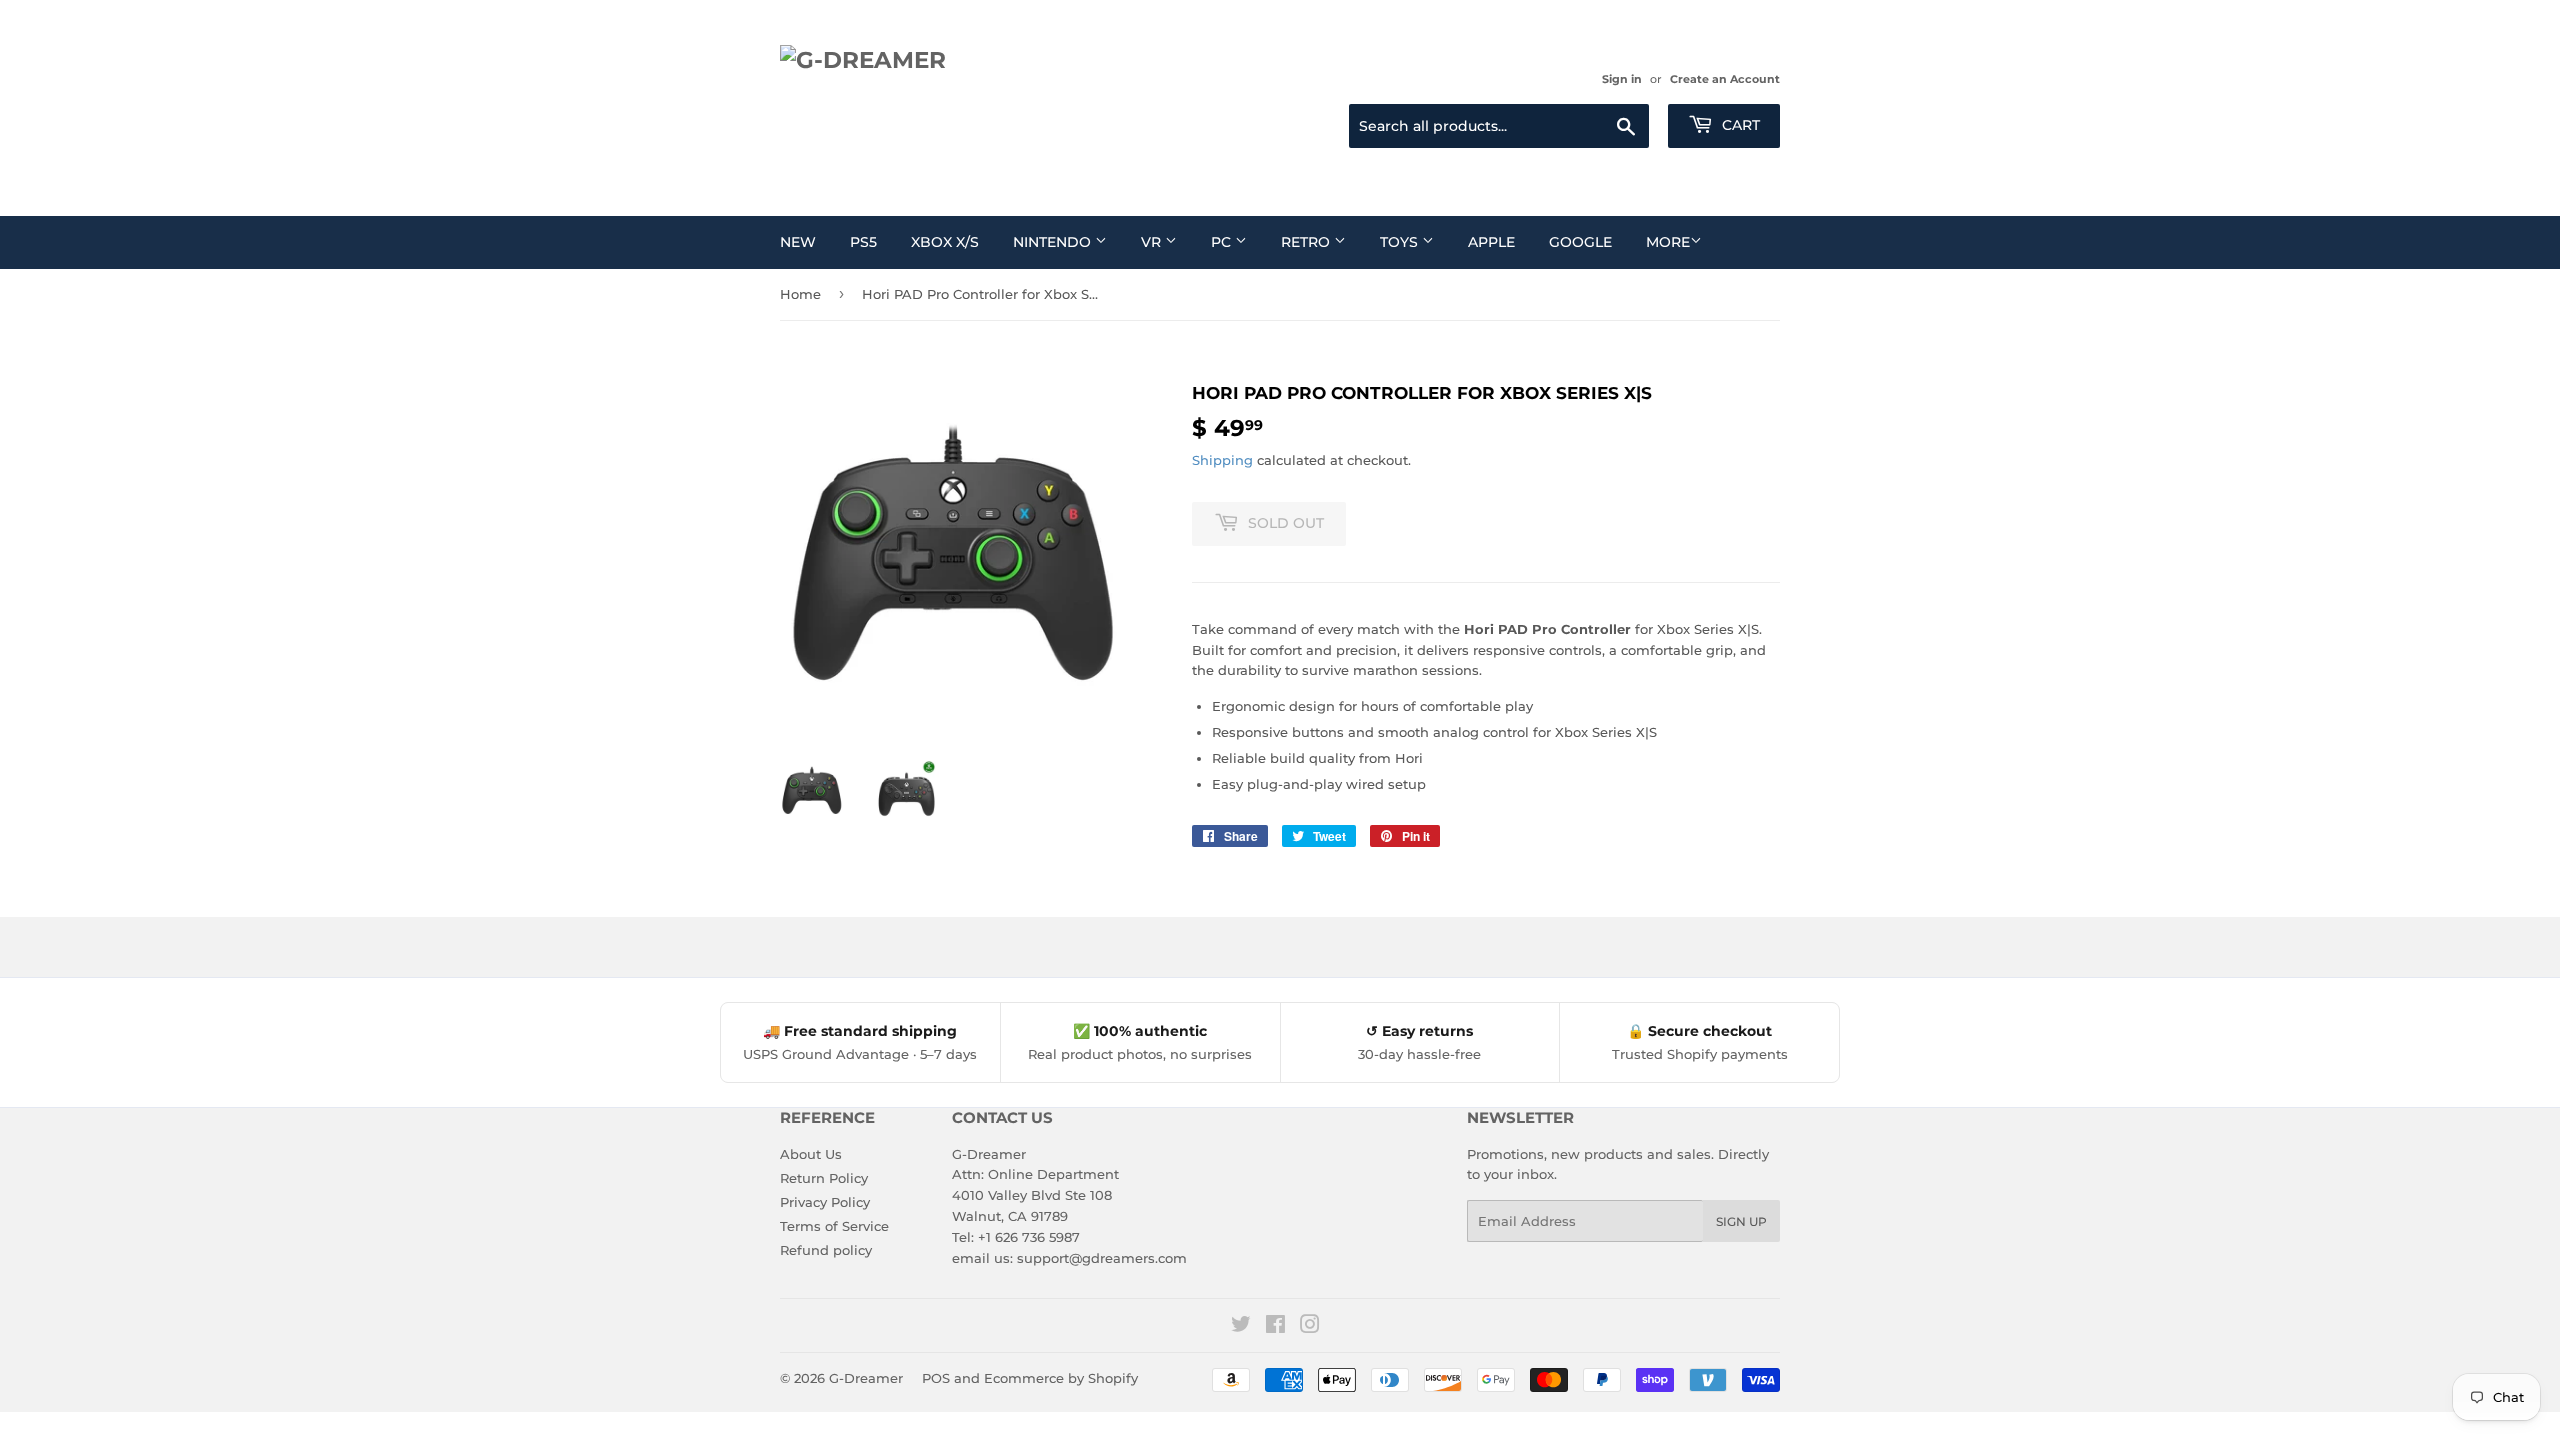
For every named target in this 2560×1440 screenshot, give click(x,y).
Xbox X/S (945, 242)
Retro (1307, 242)
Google (1580, 242)
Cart (1739, 125)
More (1668, 242)
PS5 (863, 242)
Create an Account (1725, 79)
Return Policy (824, 1178)
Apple (1491, 242)
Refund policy (826, 1250)
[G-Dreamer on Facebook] (1275, 1327)
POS (936, 1378)
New (798, 242)
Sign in (1622, 79)
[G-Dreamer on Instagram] (1310, 1327)
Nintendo (1054, 242)
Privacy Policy (825, 1202)
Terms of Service (834, 1226)
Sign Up (1741, 1221)
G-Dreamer (866, 1378)
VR (1153, 242)
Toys (1401, 242)
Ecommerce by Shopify (1061, 1378)
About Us (811, 1154)
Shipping (1222, 460)
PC (1223, 242)
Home (800, 294)
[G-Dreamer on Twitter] (1241, 1327)
